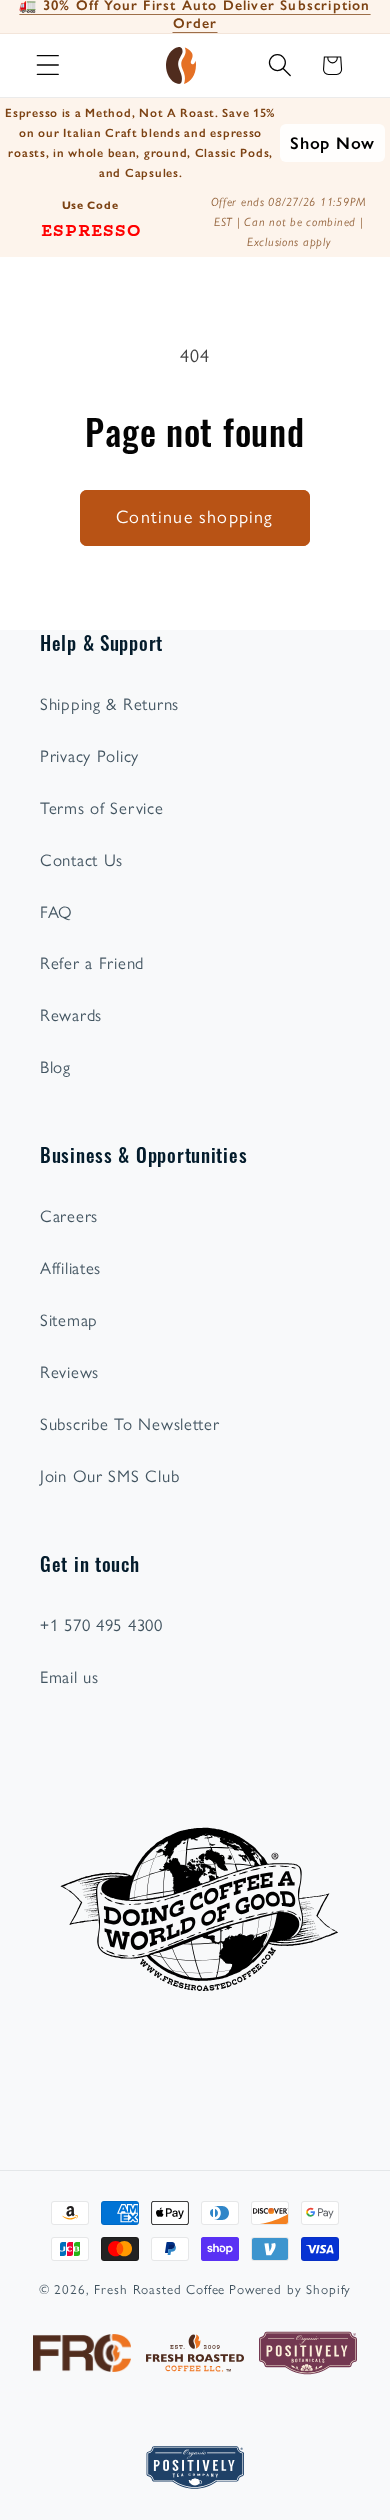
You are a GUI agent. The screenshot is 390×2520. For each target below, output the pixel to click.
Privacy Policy (89, 756)
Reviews (69, 1372)
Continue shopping (194, 517)
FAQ (56, 912)
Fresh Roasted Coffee (159, 2289)
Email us (69, 1677)
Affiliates (70, 1268)
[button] (48, 65)
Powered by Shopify (290, 2289)
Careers (69, 1216)
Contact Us (81, 860)
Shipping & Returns (109, 704)
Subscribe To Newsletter (130, 1424)
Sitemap (69, 1320)
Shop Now (332, 143)
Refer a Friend (92, 963)
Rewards (71, 1015)
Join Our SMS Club (109, 1476)
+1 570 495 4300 (101, 1625)
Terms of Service (102, 808)
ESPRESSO (91, 229)
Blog (55, 1067)
